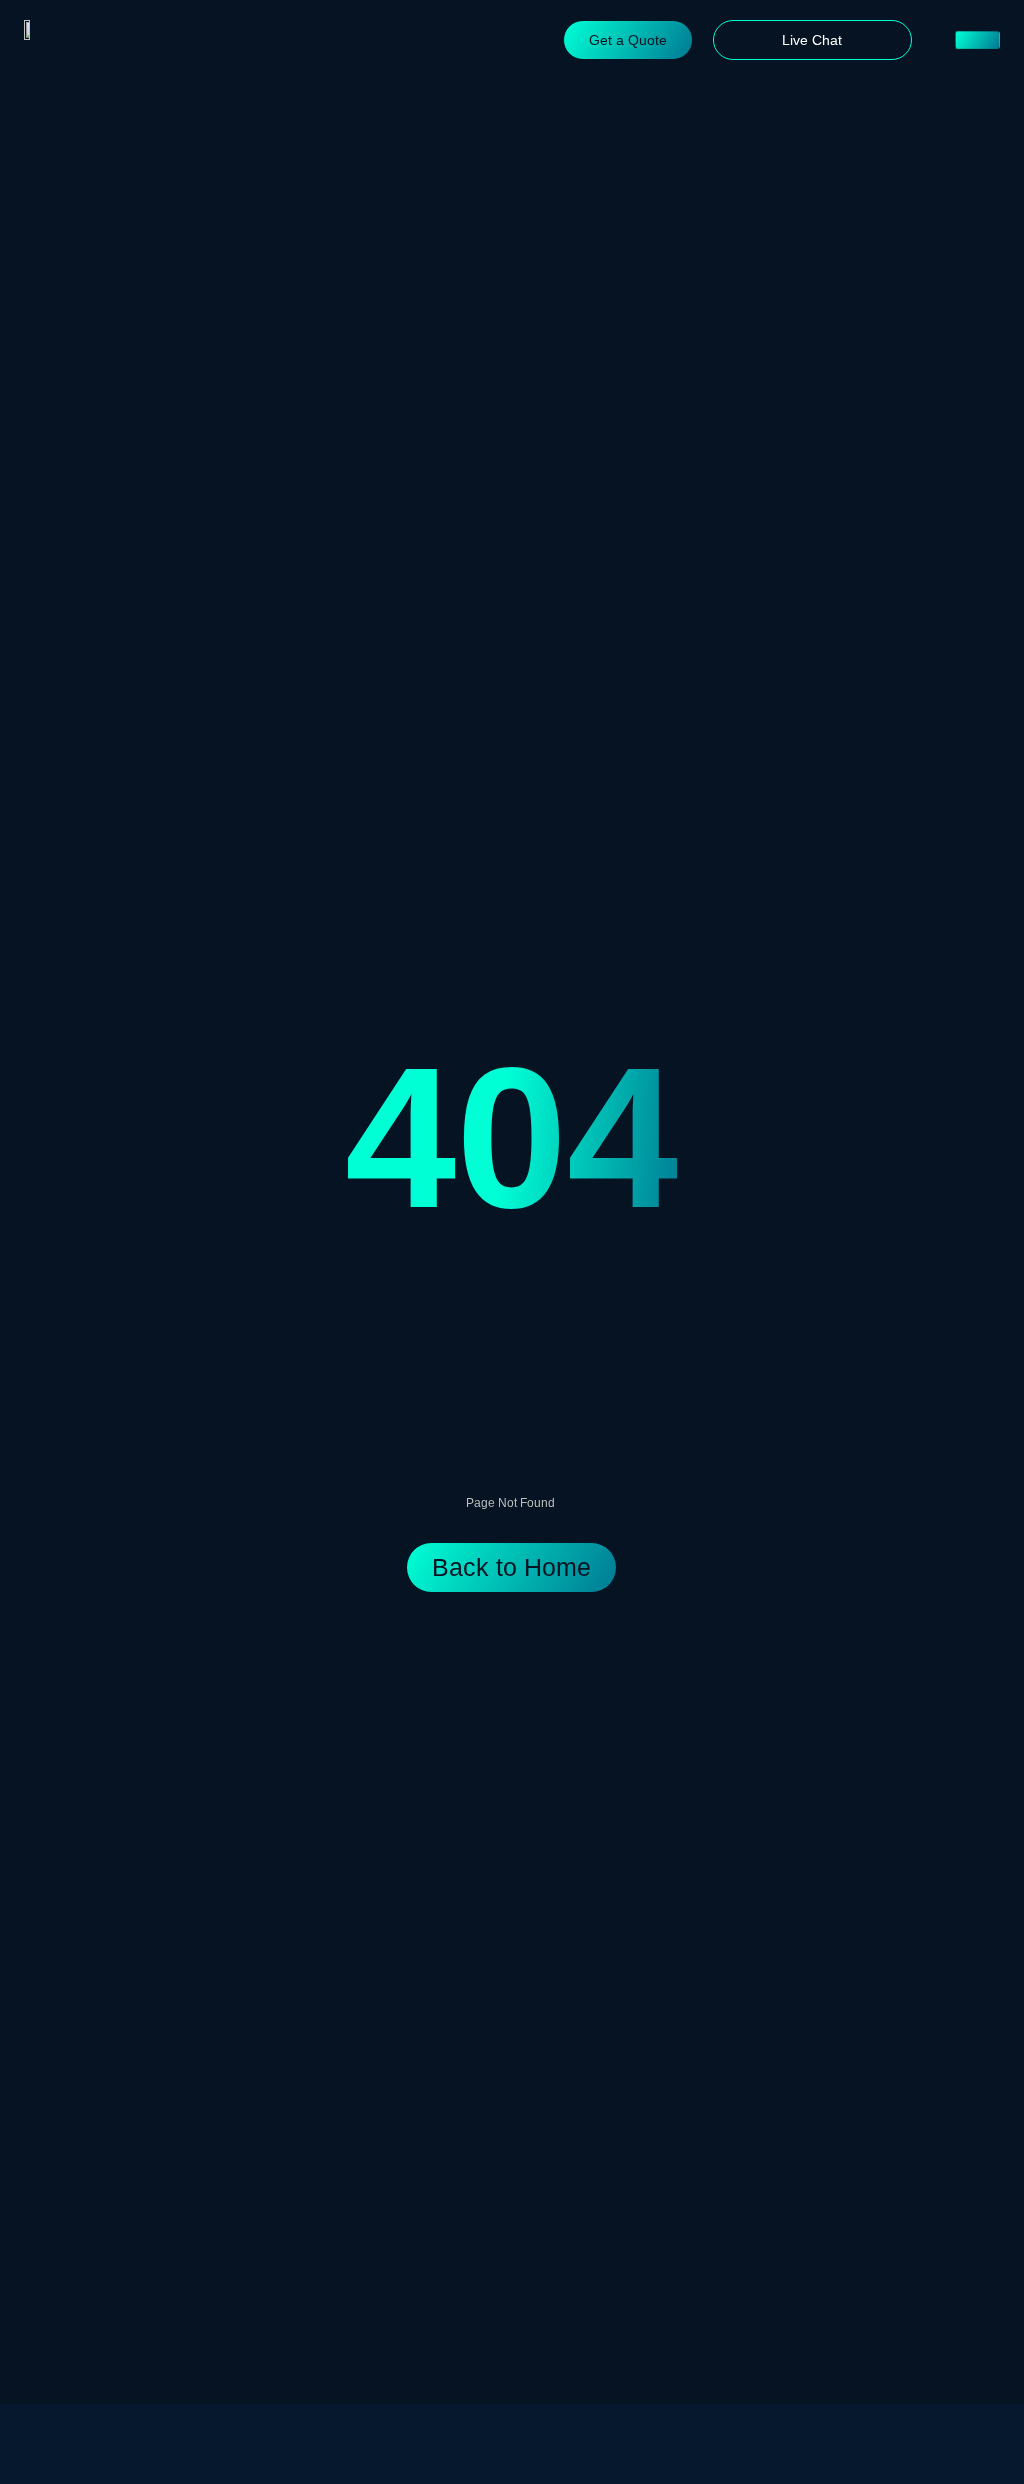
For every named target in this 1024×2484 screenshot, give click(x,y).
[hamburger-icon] (977, 40)
